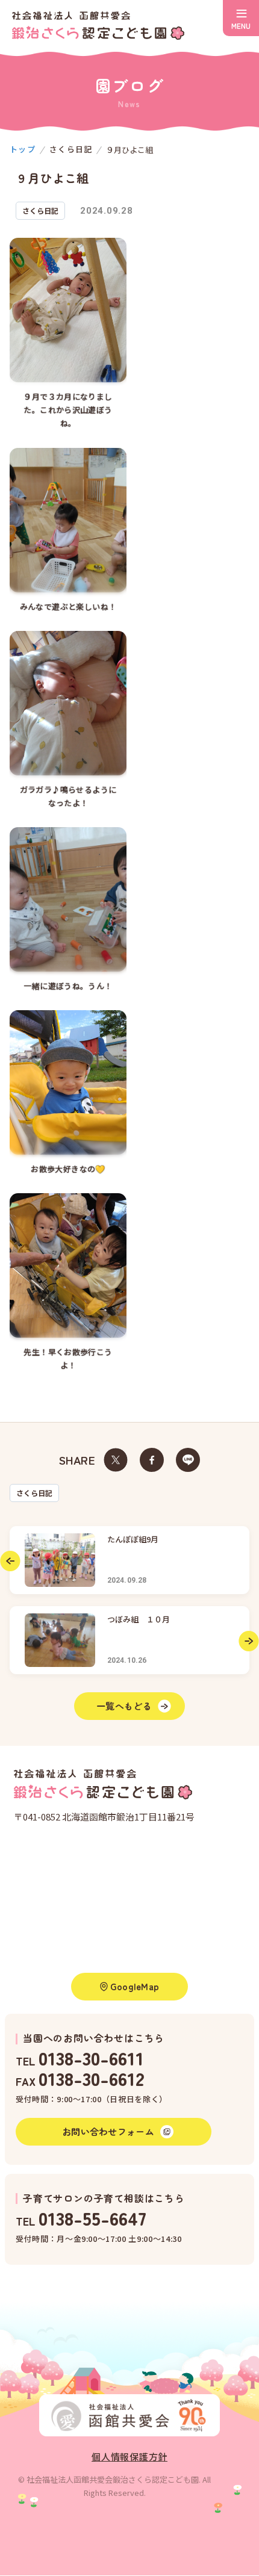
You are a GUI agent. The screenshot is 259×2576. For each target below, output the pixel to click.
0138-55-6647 (92, 2218)
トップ (23, 149)
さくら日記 (34, 1493)
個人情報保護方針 (129, 2457)
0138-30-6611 (91, 2057)
